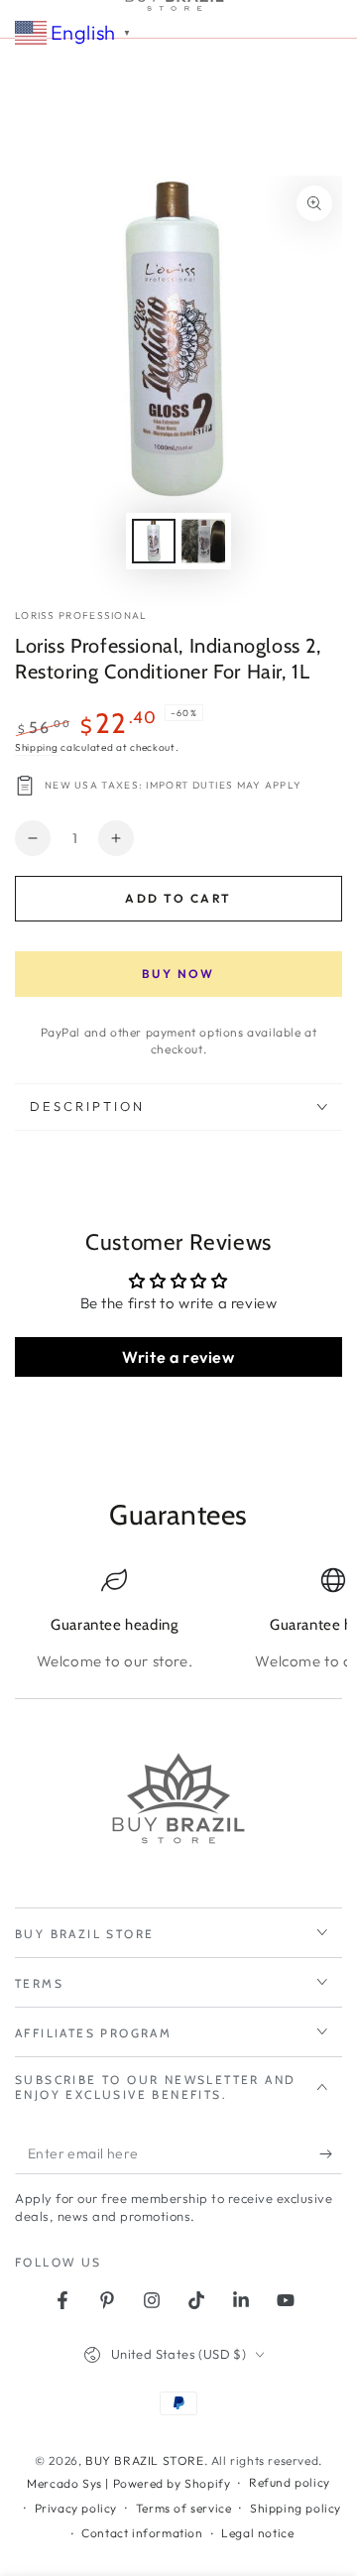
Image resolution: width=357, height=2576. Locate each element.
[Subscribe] (331, 2154)
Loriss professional (81, 615)
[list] (178, 1619)
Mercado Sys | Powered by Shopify (128, 2483)
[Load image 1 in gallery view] (154, 541)
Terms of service (184, 2508)
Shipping (37, 747)
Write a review (178, 1357)
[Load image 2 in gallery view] (203, 541)
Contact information (142, 2533)
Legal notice (257, 2533)
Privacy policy (76, 2508)
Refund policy (290, 2482)
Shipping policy (296, 2508)
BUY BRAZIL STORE (145, 2460)
